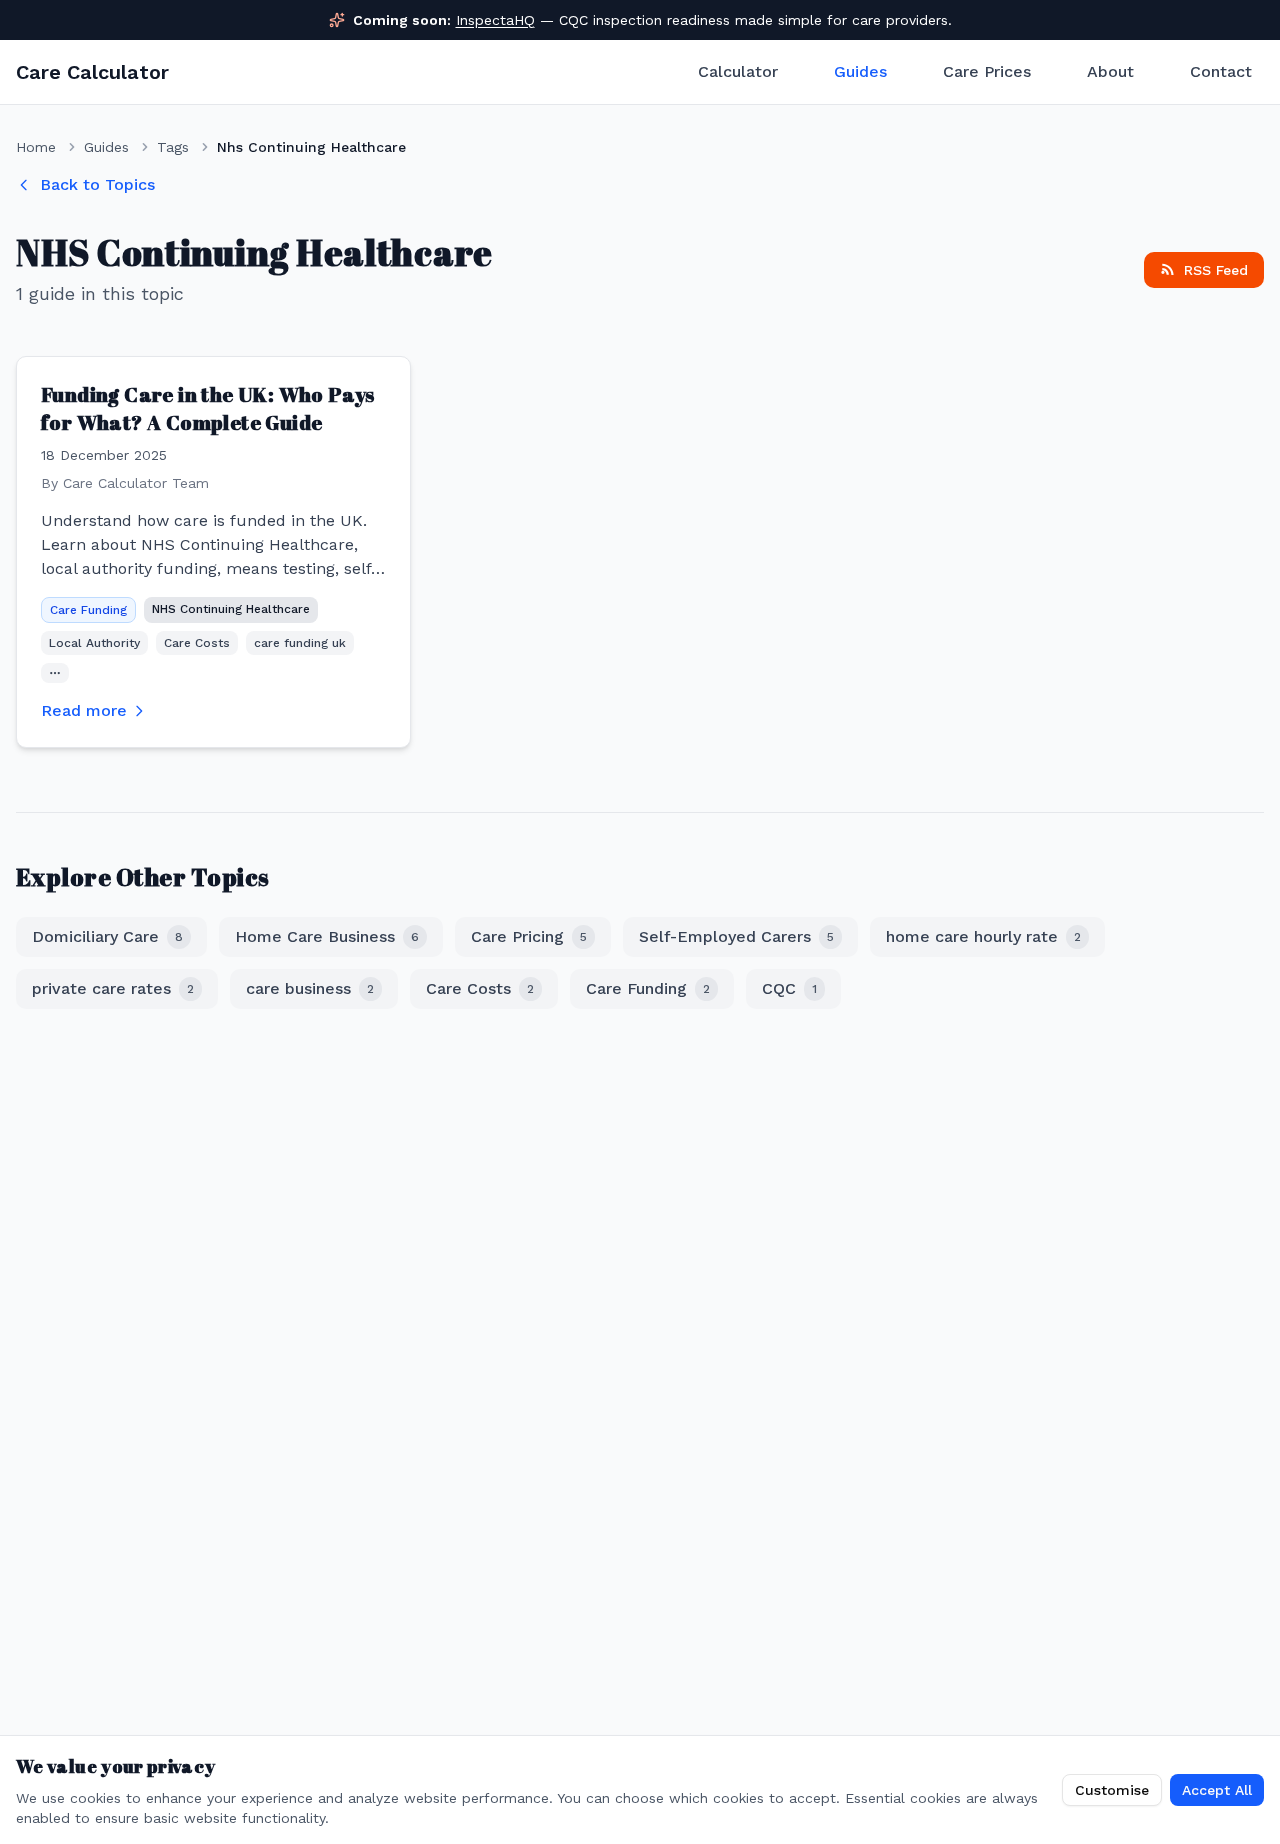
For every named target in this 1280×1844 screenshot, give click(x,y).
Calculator (738, 71)
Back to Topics (97, 184)
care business (310, 988)
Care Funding (88, 610)
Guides (860, 71)
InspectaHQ (495, 20)
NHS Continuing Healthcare (231, 609)
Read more (84, 710)
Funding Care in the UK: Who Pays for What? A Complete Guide (208, 408)
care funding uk (300, 643)
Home (36, 147)
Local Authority (94, 643)
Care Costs (197, 643)
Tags (173, 147)
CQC (789, 988)
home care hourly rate (983, 936)
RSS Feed (1216, 270)
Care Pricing (529, 936)
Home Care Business (327, 936)
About (1110, 71)
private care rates (113, 988)
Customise (1112, 1790)
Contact (1221, 71)
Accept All (1217, 1790)
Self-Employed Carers (736, 936)
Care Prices (987, 71)
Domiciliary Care (107, 936)
